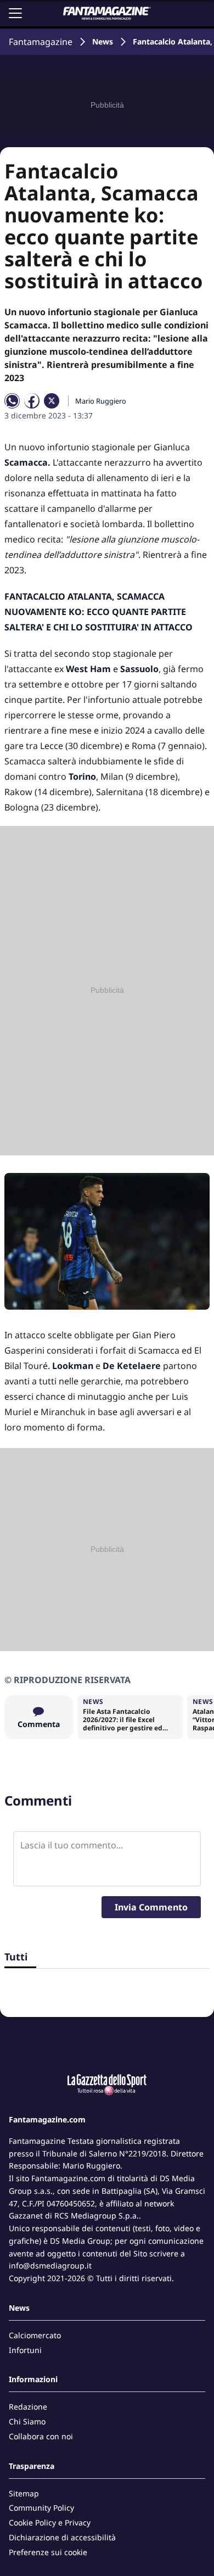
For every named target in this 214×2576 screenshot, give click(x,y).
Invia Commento (151, 1907)
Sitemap (24, 2493)
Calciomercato (35, 2335)
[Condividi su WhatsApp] (12, 401)
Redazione (28, 2407)
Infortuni (25, 2350)
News (103, 41)
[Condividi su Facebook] (32, 401)
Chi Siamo (27, 2421)
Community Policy (41, 2508)
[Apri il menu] (15, 13)
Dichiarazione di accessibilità (62, 2537)
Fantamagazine (41, 42)
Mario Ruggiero (101, 401)
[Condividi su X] (52, 401)
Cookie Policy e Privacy (50, 2522)
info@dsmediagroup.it (50, 2265)
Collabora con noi (41, 2436)
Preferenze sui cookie (48, 2552)
